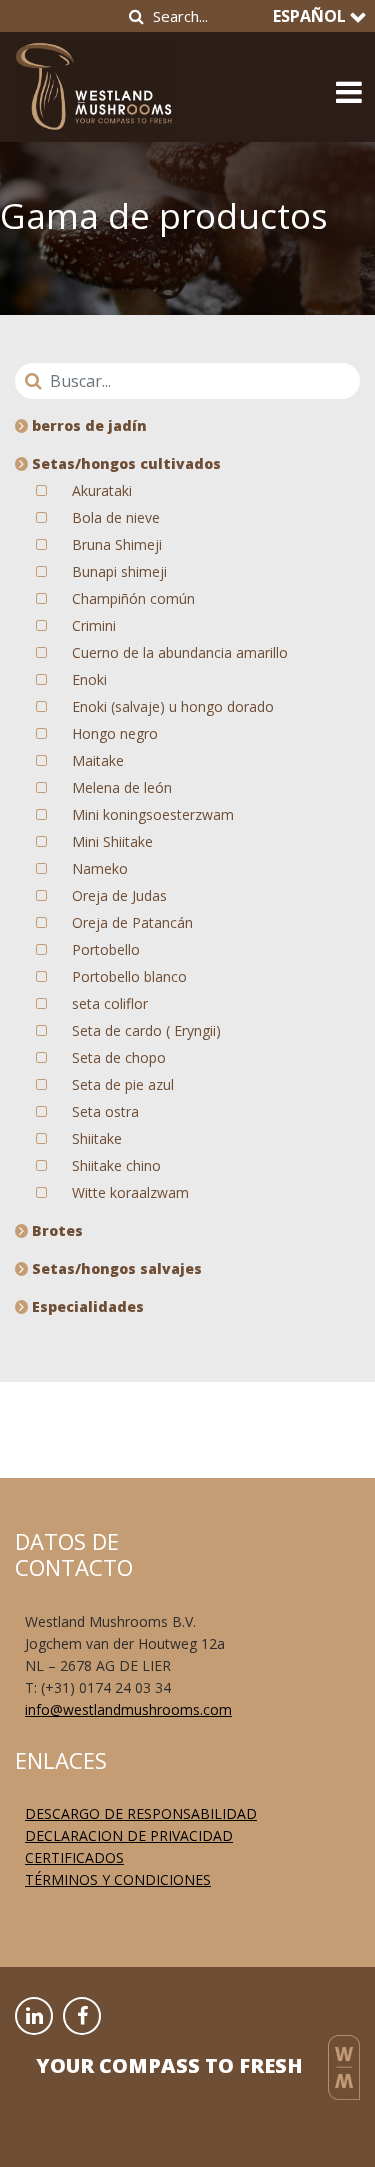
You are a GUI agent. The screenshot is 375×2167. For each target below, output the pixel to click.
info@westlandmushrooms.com (128, 1709)
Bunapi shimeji (119, 571)
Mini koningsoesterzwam (153, 814)
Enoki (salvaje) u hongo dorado (173, 706)
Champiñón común (133, 598)
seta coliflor (110, 1003)
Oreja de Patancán (132, 922)
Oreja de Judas (119, 895)
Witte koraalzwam (130, 1192)
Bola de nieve (116, 517)
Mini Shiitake (112, 841)
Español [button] (311, 16)
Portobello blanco (129, 976)
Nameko (100, 868)
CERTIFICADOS (74, 1857)
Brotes (55, 1230)
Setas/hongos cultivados (124, 463)
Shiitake (97, 1138)
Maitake (98, 760)
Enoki (89, 679)
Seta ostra (105, 1111)
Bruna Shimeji (117, 544)
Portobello (106, 949)
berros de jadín (87, 425)
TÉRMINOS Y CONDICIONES (118, 1879)
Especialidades (86, 1306)
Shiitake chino (116, 1165)
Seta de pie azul (123, 1084)
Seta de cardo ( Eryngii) (146, 1030)
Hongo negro (115, 733)
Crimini (94, 625)
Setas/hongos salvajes (115, 1268)
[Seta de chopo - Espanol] (94, 80)
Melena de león (122, 787)
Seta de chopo (119, 1057)
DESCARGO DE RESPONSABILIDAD (141, 1813)
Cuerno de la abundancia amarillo (180, 652)
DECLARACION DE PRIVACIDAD (129, 1835)
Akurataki (102, 490)
